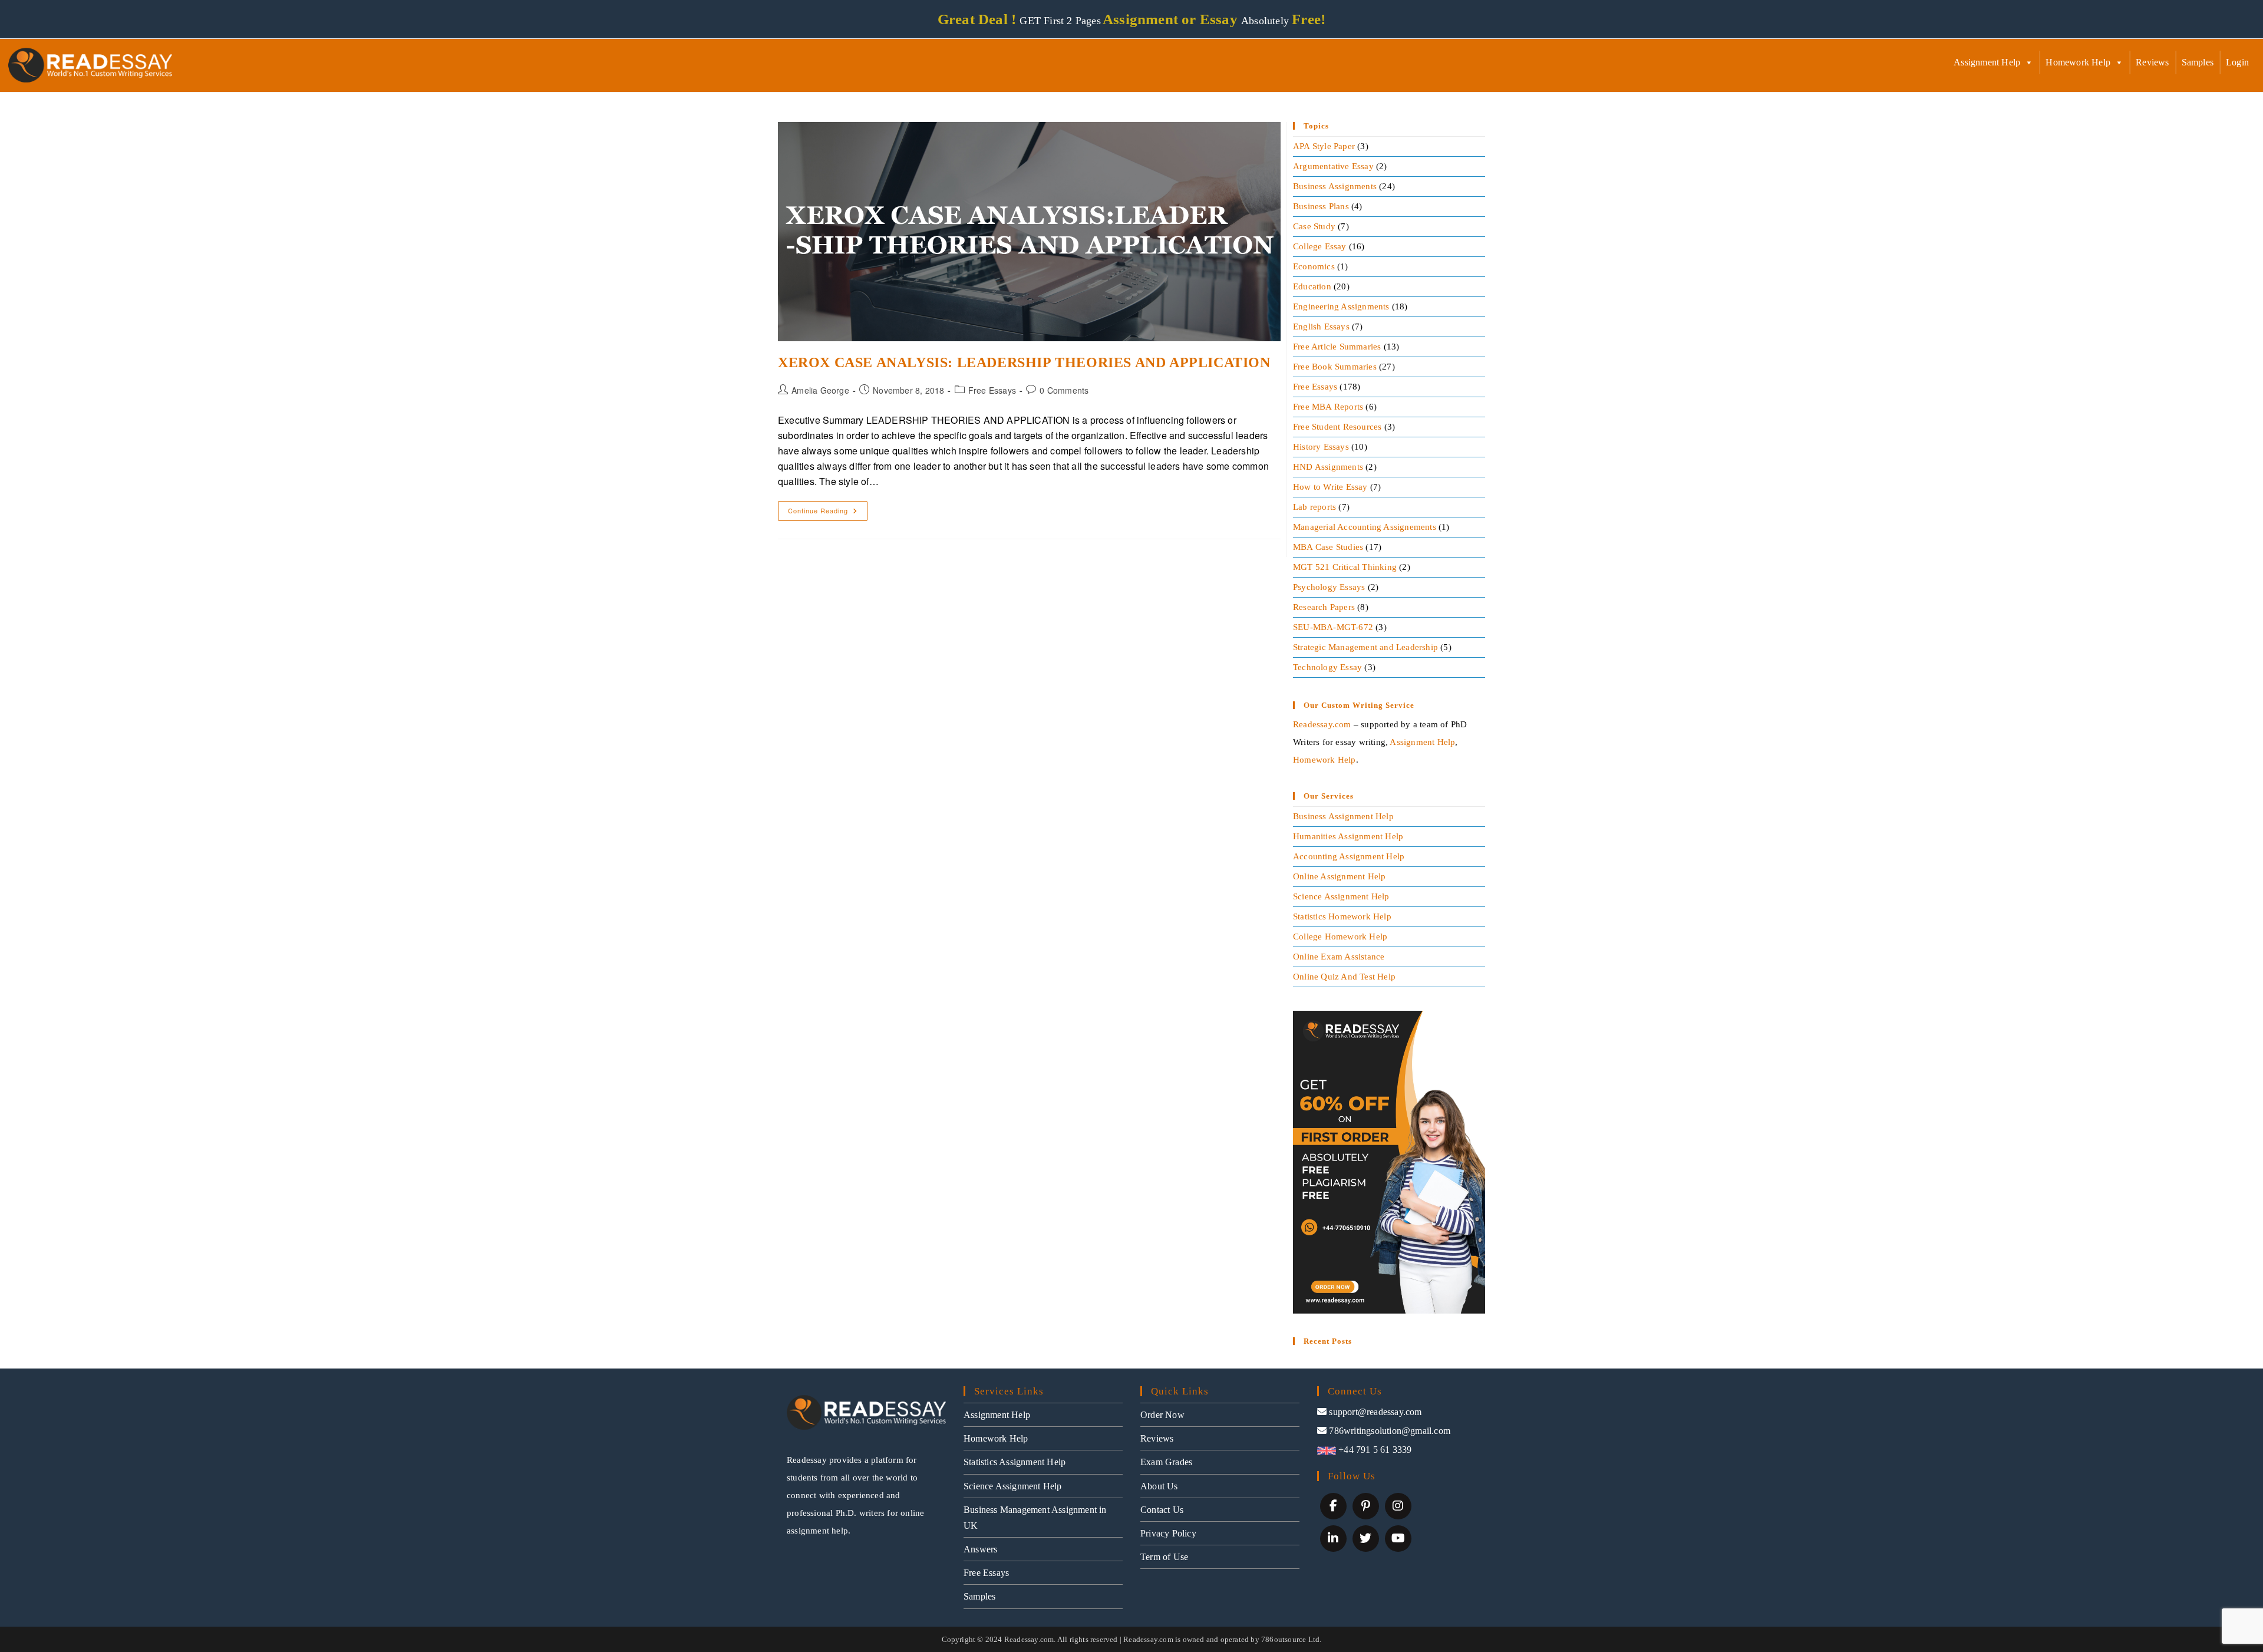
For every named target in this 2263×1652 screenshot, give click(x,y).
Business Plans (1321, 206)
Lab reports (1314, 507)
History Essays (1321, 447)
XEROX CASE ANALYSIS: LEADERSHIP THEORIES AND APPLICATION (1024, 362)
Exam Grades (1166, 1462)
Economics (1314, 266)
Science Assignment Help (1341, 896)
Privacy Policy (1168, 1533)
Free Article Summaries (1337, 347)
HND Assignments (1328, 467)
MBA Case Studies (1328, 547)
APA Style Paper (1324, 146)
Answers (980, 1549)
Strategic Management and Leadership (1365, 647)
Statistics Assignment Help (1015, 1462)
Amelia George (820, 390)
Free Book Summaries (1335, 367)
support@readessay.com (1375, 1412)
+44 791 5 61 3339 (1374, 1450)
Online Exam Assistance (1339, 957)
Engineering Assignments (1341, 306)
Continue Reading (828, 508)
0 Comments (1064, 390)
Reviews (2152, 62)
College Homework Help (1340, 937)
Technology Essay (1327, 667)
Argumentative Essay (1333, 166)
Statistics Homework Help (1342, 916)
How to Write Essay (1330, 487)
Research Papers (1324, 607)
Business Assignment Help (1343, 816)
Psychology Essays (1329, 587)
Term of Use (1164, 1557)
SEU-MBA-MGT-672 (1333, 627)
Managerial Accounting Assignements (1365, 527)
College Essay (1320, 246)
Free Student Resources (1337, 427)
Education (1312, 286)
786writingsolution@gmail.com (1390, 1431)
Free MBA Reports (1328, 407)
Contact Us (1162, 1510)
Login (2237, 62)
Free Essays (992, 390)
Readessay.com (1322, 724)
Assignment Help (1987, 62)
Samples (2198, 62)
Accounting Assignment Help (1349, 856)
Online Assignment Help (1339, 876)
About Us (1159, 1486)
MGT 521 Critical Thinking (1345, 567)
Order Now (1162, 1415)
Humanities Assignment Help (1348, 836)
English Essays (1321, 327)
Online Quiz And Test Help (1344, 977)
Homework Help (2078, 62)
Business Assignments (1335, 186)
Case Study (1314, 226)
